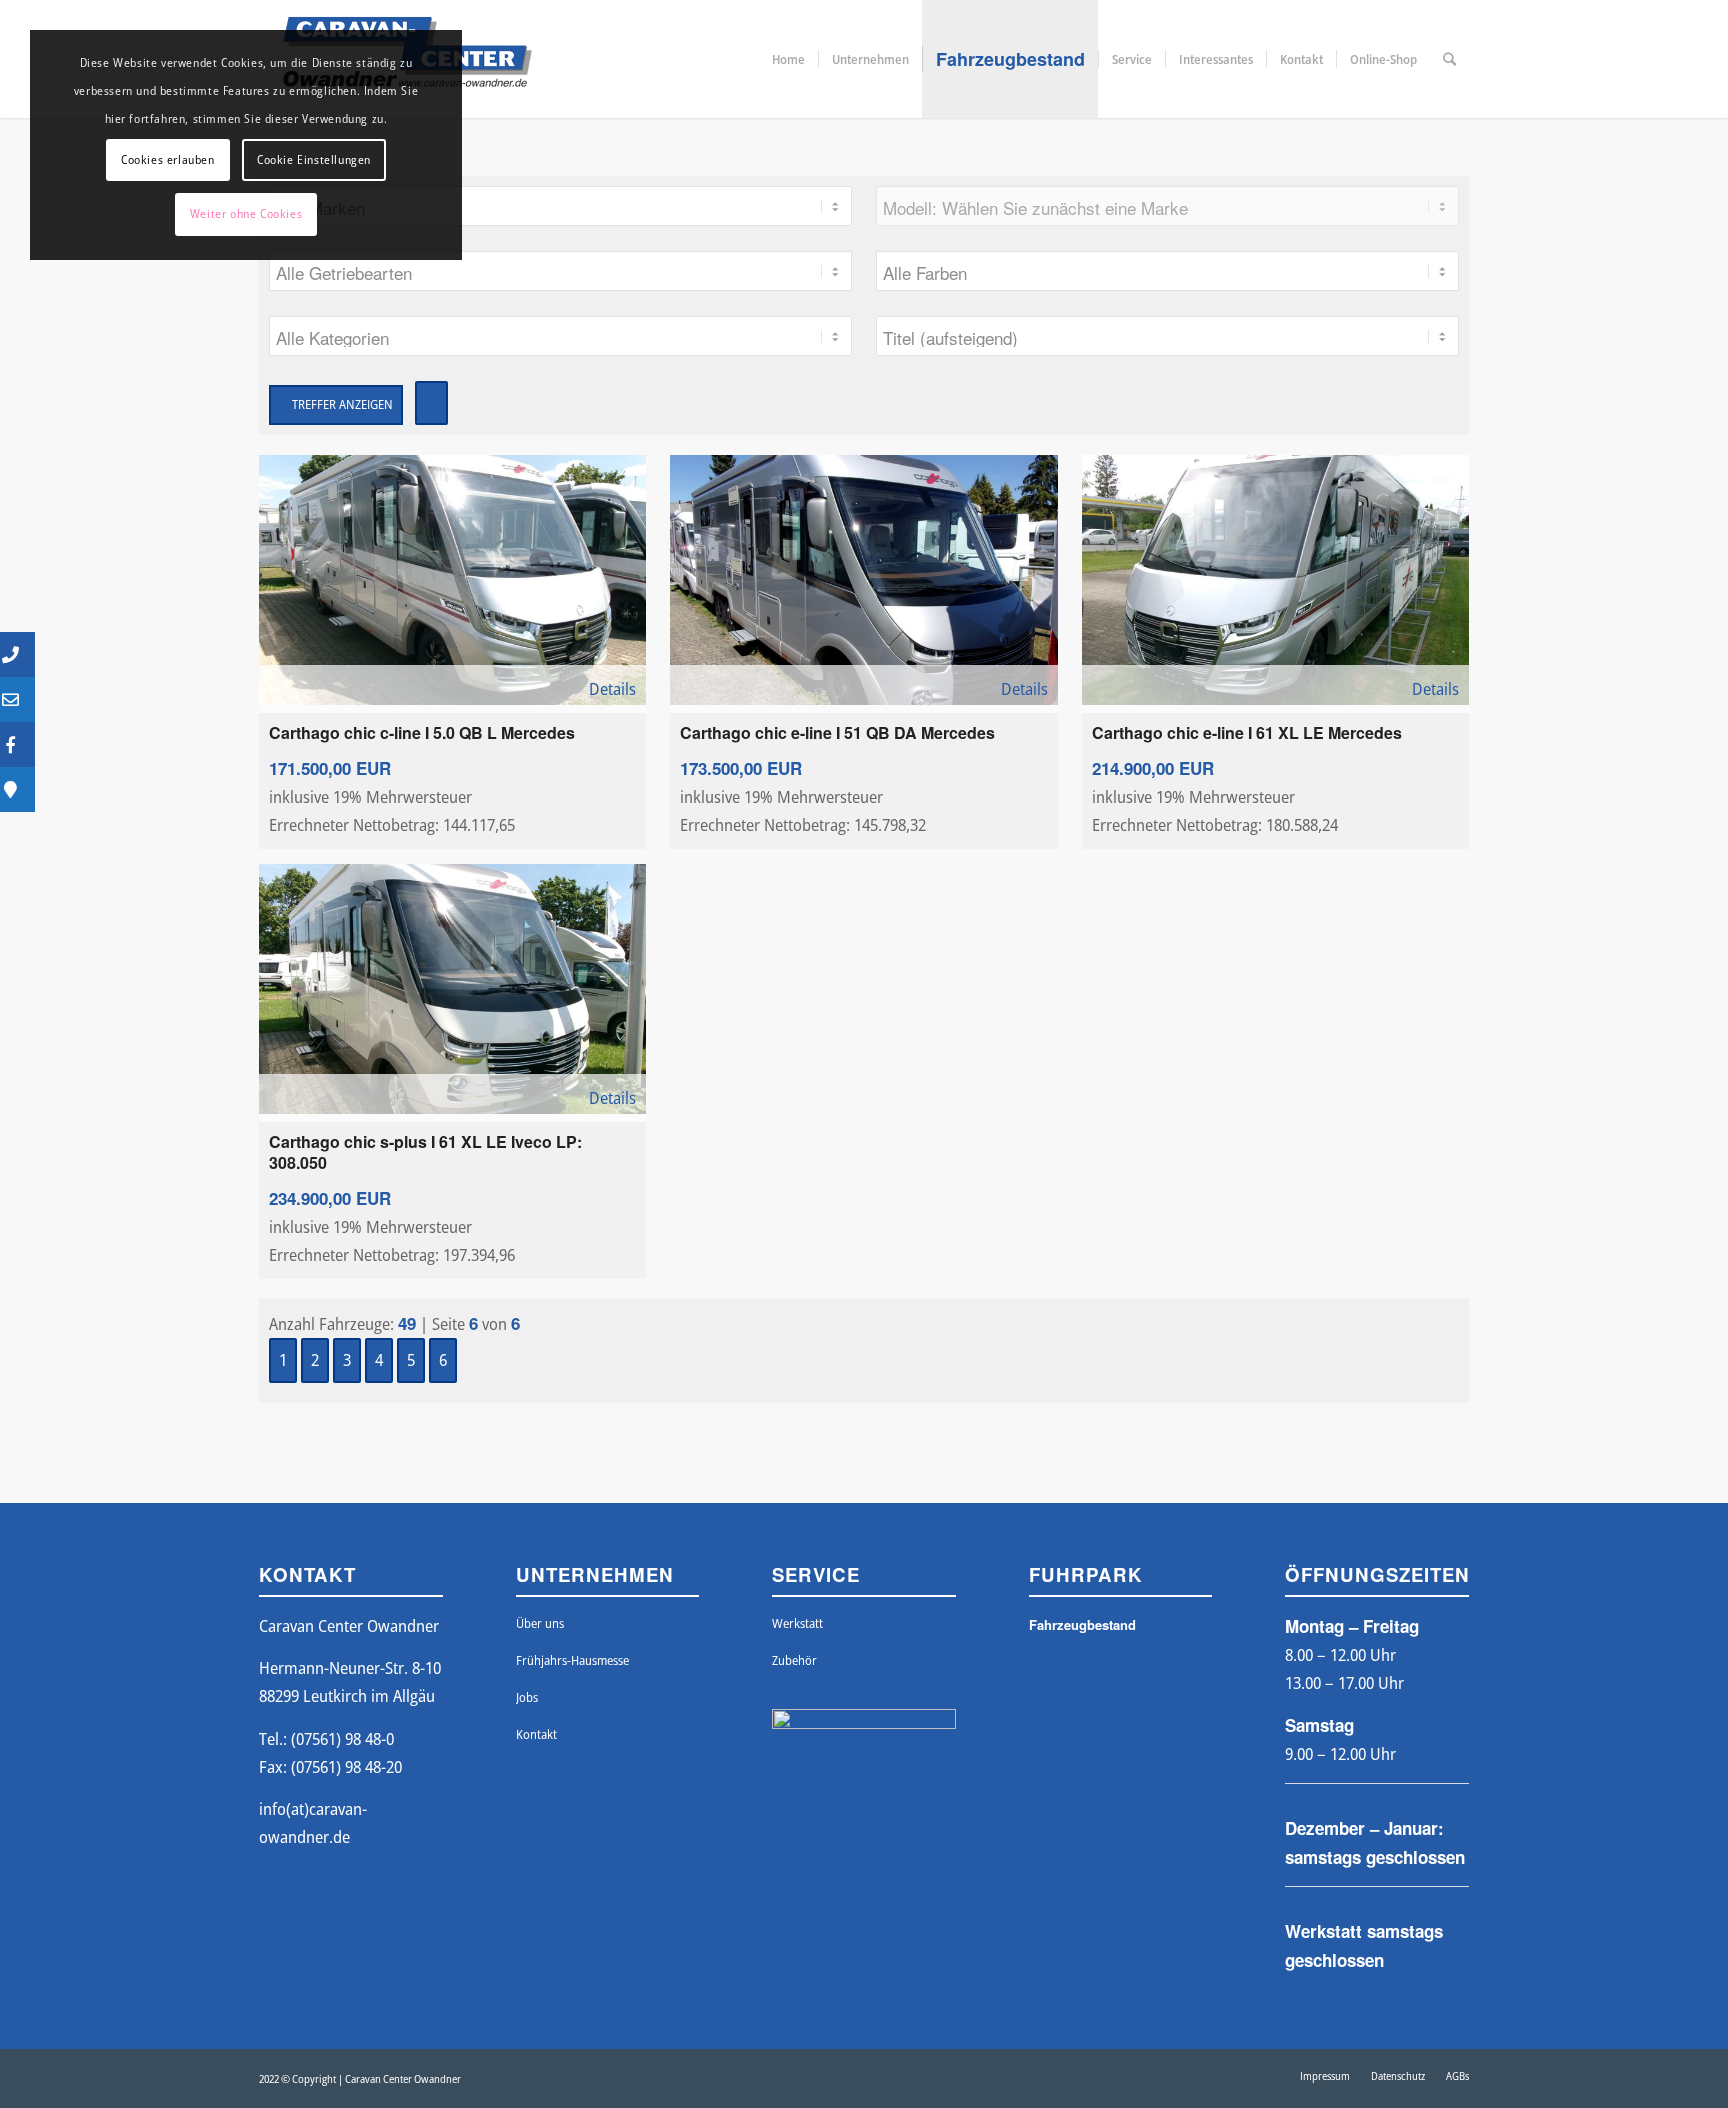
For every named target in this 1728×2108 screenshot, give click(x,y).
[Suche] (1449, 59)
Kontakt (536, 1734)
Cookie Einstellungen (314, 159)
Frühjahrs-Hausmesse (572, 1660)
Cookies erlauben (168, 159)
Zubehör (794, 1660)
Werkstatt (797, 1623)
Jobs (527, 1697)
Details (610, 688)
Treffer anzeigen (341, 404)
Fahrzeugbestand (1082, 1624)
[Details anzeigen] (452, 580)
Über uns (540, 1623)
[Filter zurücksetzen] (431, 403)
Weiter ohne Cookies (246, 213)
